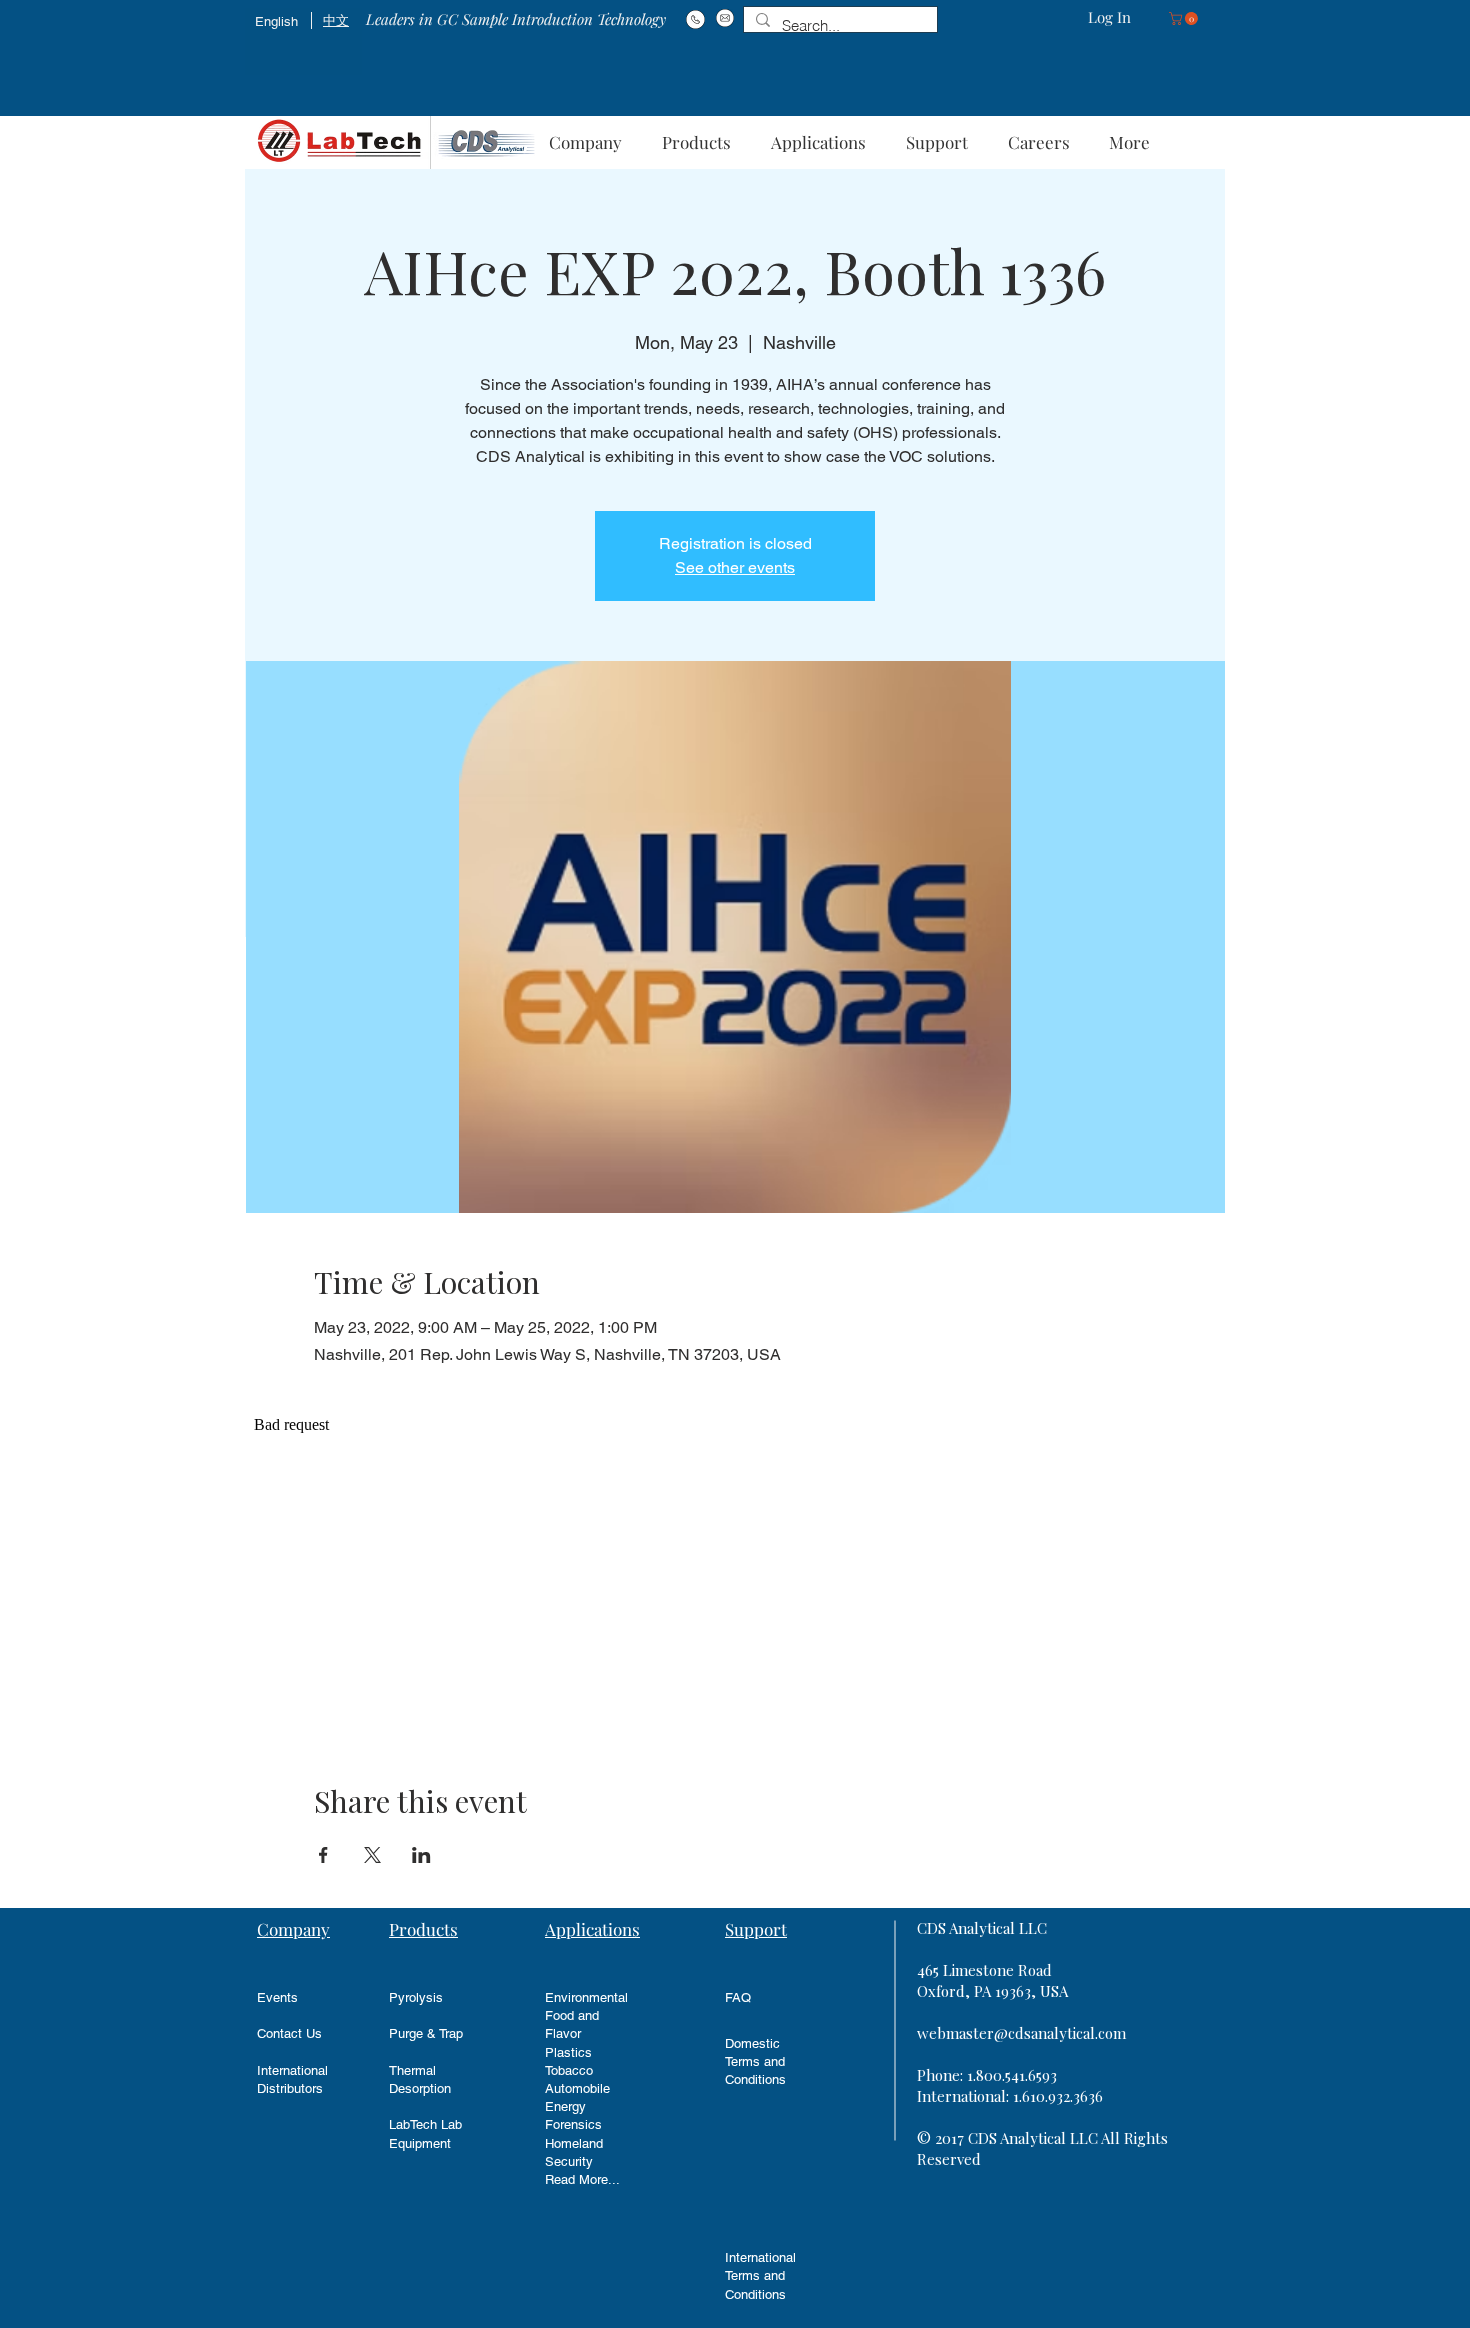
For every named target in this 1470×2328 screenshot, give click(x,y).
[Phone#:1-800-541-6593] (695, 19)
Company (293, 1929)
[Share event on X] (372, 1855)
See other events (735, 567)
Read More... (582, 2179)
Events (277, 1997)
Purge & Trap (426, 2033)
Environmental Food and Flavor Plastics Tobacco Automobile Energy (586, 2052)
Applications (592, 1929)
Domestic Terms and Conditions (755, 2061)
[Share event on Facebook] (323, 1855)
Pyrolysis (416, 1997)
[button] (1185, 18)
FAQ (738, 1997)
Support (756, 1929)
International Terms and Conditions (760, 2275)
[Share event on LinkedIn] (421, 1855)
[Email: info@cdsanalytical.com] (724, 18)
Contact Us (289, 2033)
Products (423, 1929)
